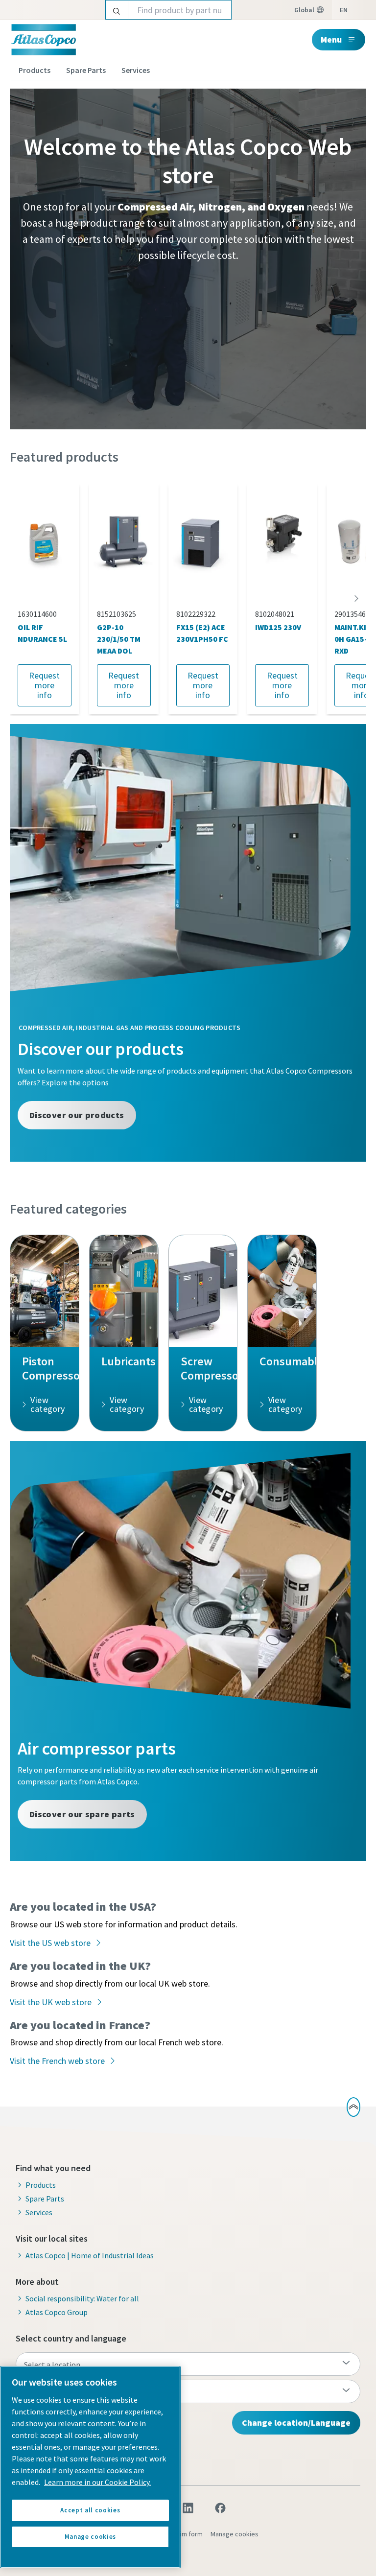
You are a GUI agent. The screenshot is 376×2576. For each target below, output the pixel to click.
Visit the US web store (50, 1943)
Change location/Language (296, 2423)
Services (136, 70)
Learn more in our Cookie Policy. (97, 2482)
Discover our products (77, 1115)
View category (47, 1404)
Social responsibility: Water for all (82, 2298)
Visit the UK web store (51, 2002)
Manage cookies (235, 2534)
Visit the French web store (57, 2061)
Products (35, 70)
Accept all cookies (90, 2510)
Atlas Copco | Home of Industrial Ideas (90, 2255)
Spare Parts (86, 70)
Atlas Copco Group (57, 2312)
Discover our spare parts (82, 1814)
